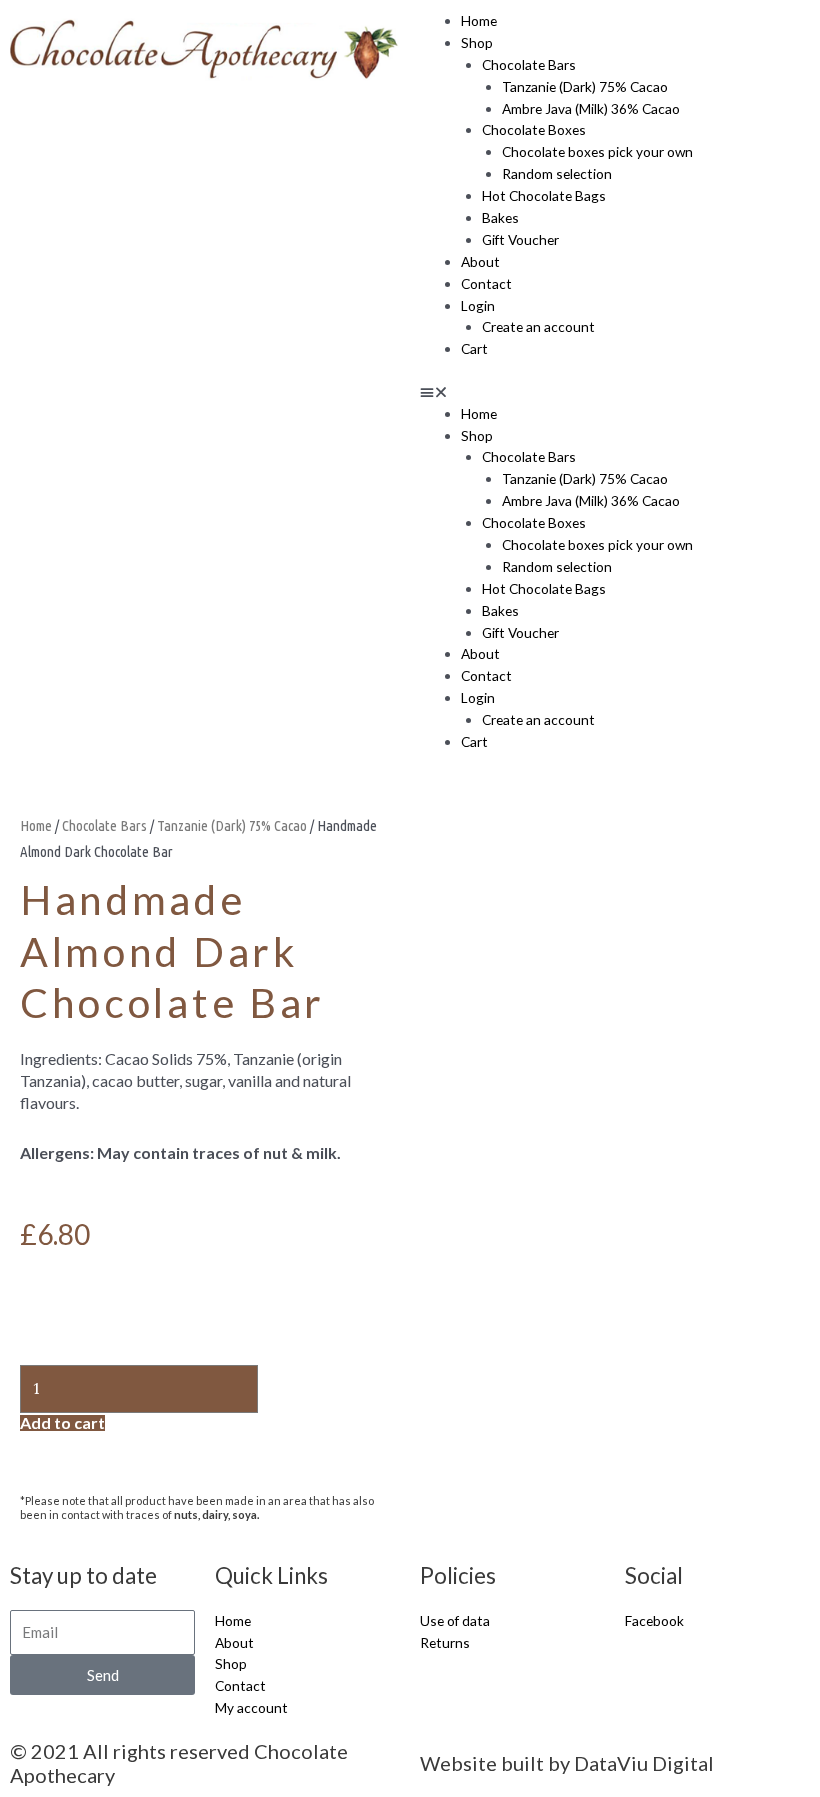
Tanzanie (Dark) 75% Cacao (585, 86)
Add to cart (62, 1423)
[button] (615, 392)
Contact (486, 283)
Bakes (500, 217)
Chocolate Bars (529, 64)
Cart (474, 348)
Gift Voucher (520, 239)
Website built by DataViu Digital (567, 1763)
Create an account (538, 326)
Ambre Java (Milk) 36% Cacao (591, 108)
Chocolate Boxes (534, 129)
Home (479, 20)
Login (478, 305)
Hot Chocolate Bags (544, 195)
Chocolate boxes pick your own (597, 151)
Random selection (557, 173)
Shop (477, 42)
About (480, 261)
